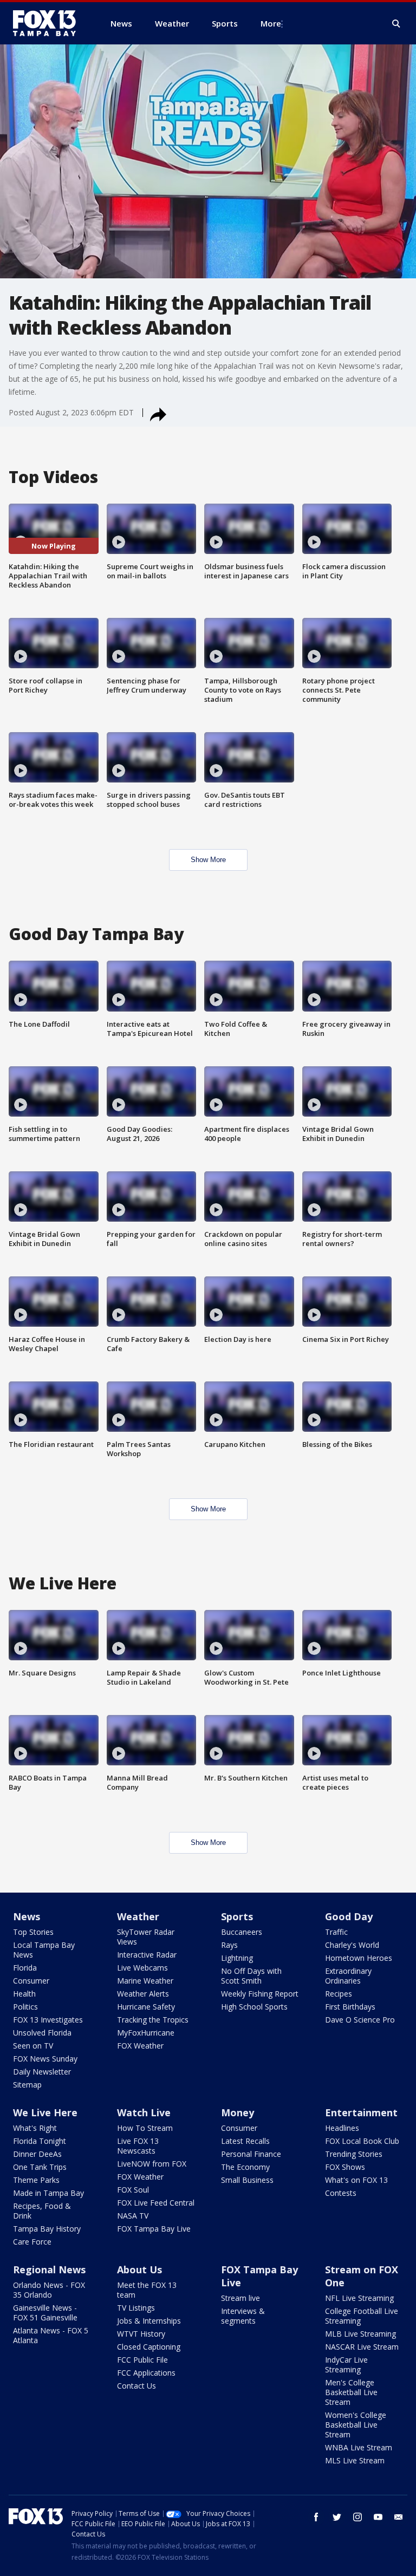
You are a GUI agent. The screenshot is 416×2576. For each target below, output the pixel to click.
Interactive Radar (147, 1955)
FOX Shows (345, 2167)
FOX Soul (133, 2190)
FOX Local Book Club (362, 2141)
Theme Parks (36, 2180)
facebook (316, 2517)
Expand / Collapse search (396, 24)
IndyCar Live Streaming (346, 2365)
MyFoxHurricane (146, 2033)
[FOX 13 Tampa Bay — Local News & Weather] (49, 23)
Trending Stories (354, 2154)
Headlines (342, 2128)
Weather (138, 1916)
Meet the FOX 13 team (147, 2290)
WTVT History (141, 2334)
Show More (208, 860)
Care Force (32, 2242)
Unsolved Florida (42, 2033)
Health (24, 1994)
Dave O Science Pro (360, 2020)
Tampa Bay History (47, 2229)
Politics (25, 2007)
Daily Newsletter (42, 2072)
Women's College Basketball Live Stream (356, 2425)
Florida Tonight (40, 2141)
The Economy (245, 2167)
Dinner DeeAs (37, 2154)
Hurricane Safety (146, 2007)
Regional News (49, 2270)
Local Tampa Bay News (44, 1950)
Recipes (339, 1994)
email (399, 2517)
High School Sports (254, 2007)
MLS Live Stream (355, 2460)
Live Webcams (142, 1968)
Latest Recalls (245, 2141)
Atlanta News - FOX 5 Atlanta (51, 2335)
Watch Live (144, 2112)
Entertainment (361, 2112)
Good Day (349, 1916)
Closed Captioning (149, 2347)
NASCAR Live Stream (362, 2347)
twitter (337, 2517)
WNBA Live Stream (359, 2447)
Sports (237, 1916)
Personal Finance (251, 2154)
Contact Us (136, 2386)
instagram (357, 2517)
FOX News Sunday (45, 2059)
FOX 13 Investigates (48, 2020)
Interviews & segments (243, 2316)
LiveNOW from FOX (152, 2164)
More (271, 23)
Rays (229, 1945)
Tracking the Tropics (153, 2020)
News (27, 1916)
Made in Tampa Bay (48, 2193)
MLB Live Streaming (360, 2334)
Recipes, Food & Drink (42, 2211)
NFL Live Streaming (359, 2298)
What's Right (35, 2128)
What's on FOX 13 (356, 2180)
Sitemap (27, 2085)
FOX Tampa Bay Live (154, 2229)
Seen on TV (33, 2046)
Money (238, 2112)
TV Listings (136, 2308)
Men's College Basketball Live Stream (351, 2392)
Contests (341, 2193)
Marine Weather (145, 1981)
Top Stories (33, 1932)
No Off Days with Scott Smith (251, 1976)
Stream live (240, 2298)
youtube (378, 2517)
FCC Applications (146, 2373)
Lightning (237, 1958)
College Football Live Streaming (362, 2316)
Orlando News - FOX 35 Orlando (49, 2290)
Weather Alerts (143, 1994)
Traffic (336, 1932)
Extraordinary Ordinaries (348, 1976)
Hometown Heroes (359, 1958)
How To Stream (145, 2128)
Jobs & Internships (149, 2321)
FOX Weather (140, 2046)
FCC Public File (142, 2360)
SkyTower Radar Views (146, 1937)
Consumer (31, 1981)
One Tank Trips (40, 2167)
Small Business (247, 2180)
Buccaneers (242, 1932)
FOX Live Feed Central (156, 2203)
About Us (139, 2270)
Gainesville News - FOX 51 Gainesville (45, 2313)
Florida (25, 1968)
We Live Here (45, 2112)
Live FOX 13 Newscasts (138, 2146)
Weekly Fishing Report (260, 1994)
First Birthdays (350, 2007)
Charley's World (352, 1945)
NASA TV (133, 2216)
